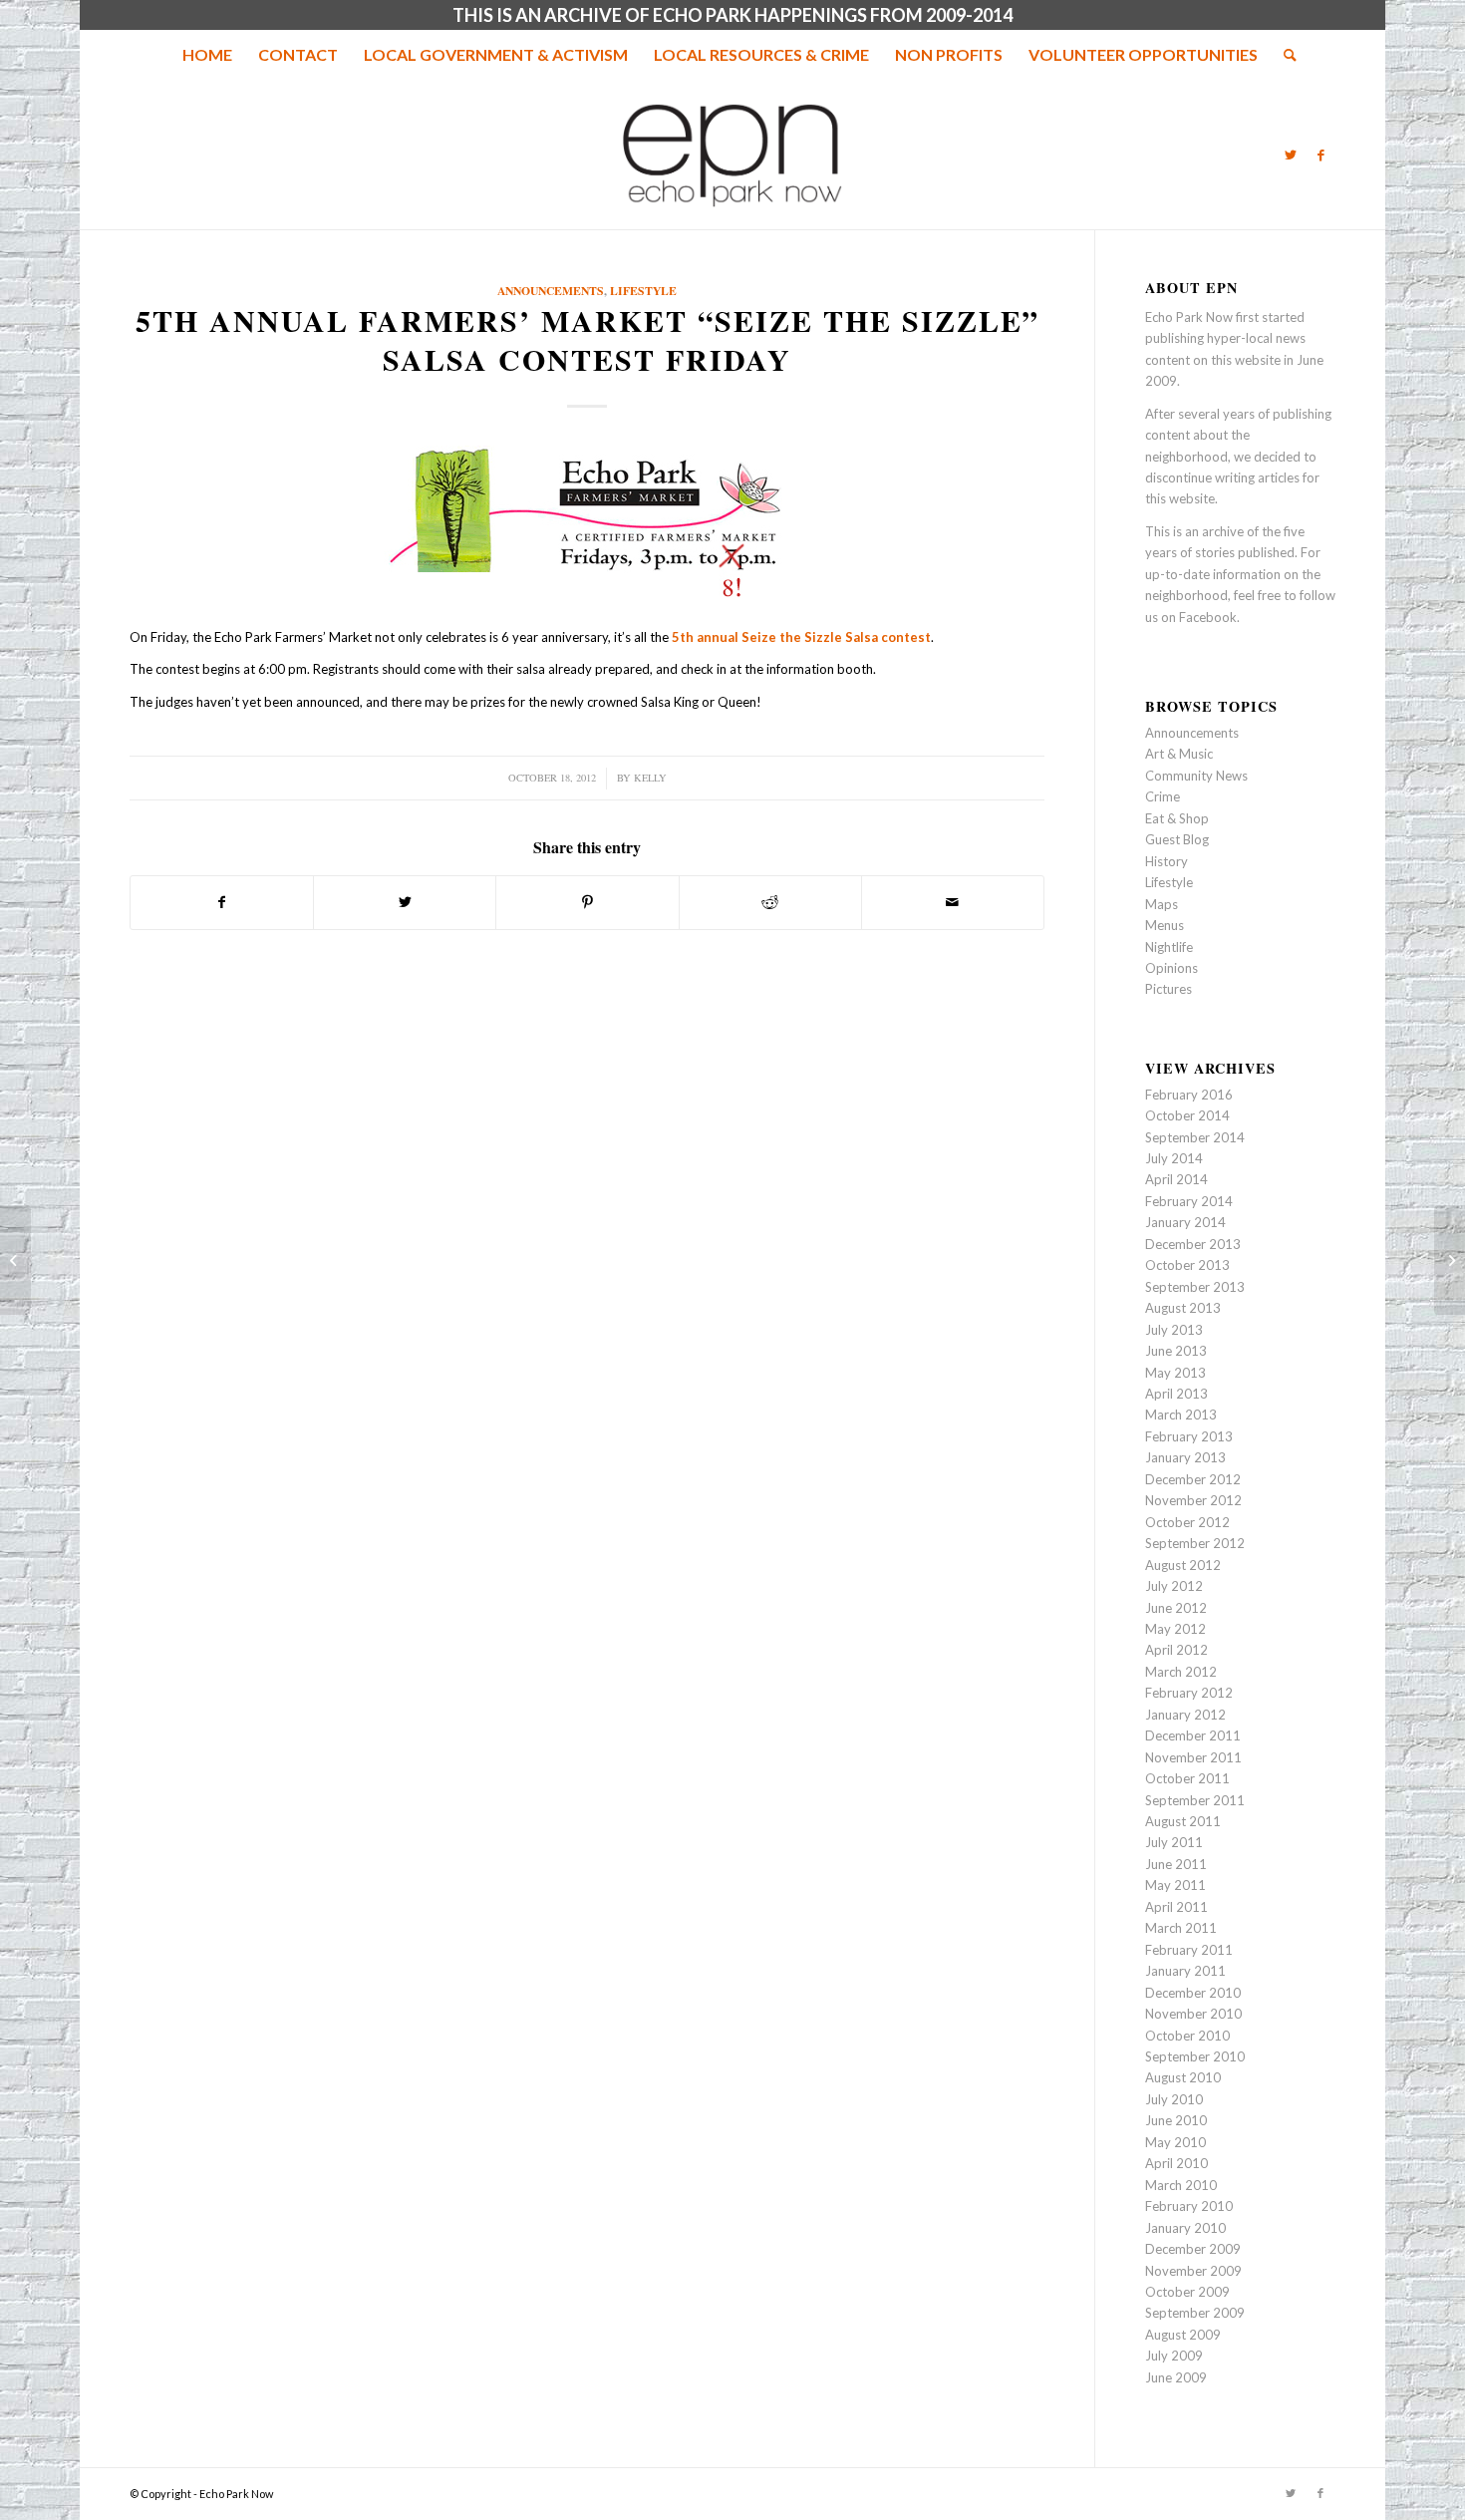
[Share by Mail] (953, 902)
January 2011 (1185, 1971)
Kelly (650, 778)
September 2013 (1195, 1287)
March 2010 (1181, 2185)
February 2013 (1189, 1436)
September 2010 (1195, 2056)
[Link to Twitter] (1291, 155)
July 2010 (1174, 2099)
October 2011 (1187, 1778)
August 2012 (1183, 1565)
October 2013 (1187, 1265)
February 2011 (1189, 1950)
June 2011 (1176, 1864)
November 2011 (1193, 1757)
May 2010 (1175, 2142)
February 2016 (1189, 1095)
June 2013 (1176, 1351)
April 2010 (1176, 2163)
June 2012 (1176, 1608)
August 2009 (1183, 2335)
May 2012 (1175, 1629)
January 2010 (1185, 2228)
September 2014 (1195, 1137)
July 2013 (1174, 1330)
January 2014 (1185, 1222)
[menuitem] (207, 55)
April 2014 (1176, 1179)
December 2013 (1193, 1244)
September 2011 (1195, 1800)
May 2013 (1175, 1373)
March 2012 (1181, 1672)
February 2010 (1189, 2206)
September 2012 (1195, 1543)
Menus (1165, 925)
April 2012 (1176, 1650)
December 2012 (1193, 1479)
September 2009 (1195, 2313)
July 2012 (1174, 1586)
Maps (1162, 904)
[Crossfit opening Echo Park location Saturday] (15, 1260)
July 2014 (1174, 1158)
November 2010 (1193, 2014)
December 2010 (1193, 1993)
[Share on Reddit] (770, 902)
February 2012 (1189, 1693)
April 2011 (1176, 1907)
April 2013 (1176, 1394)
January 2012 (1185, 1715)
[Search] (1284, 55)
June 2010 (1176, 2120)
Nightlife (1169, 947)
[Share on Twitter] (405, 902)
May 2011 (1175, 1885)
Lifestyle (643, 291)
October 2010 (1187, 2036)
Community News (1196, 776)
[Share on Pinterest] (587, 902)
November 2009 (1193, 2271)
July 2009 (1174, 2356)
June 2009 (1176, 2377)
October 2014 (1187, 1115)
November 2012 (1193, 1500)
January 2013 (1185, 1457)
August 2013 (1183, 1308)
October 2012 (1187, 1522)
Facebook (1208, 617)
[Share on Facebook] (222, 902)
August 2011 (1183, 1821)
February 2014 (1189, 1201)
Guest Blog (1177, 839)
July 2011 (1174, 1842)
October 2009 (1187, 2292)
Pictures (1169, 989)
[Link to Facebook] (1320, 155)
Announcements (551, 291)
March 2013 (1181, 1415)
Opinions (1172, 968)
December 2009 (1193, 2249)
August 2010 (1183, 2077)
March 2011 (1181, 1928)
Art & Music (1179, 754)
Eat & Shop (1177, 818)
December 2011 (1193, 1735)
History (1167, 861)
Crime (1163, 796)
